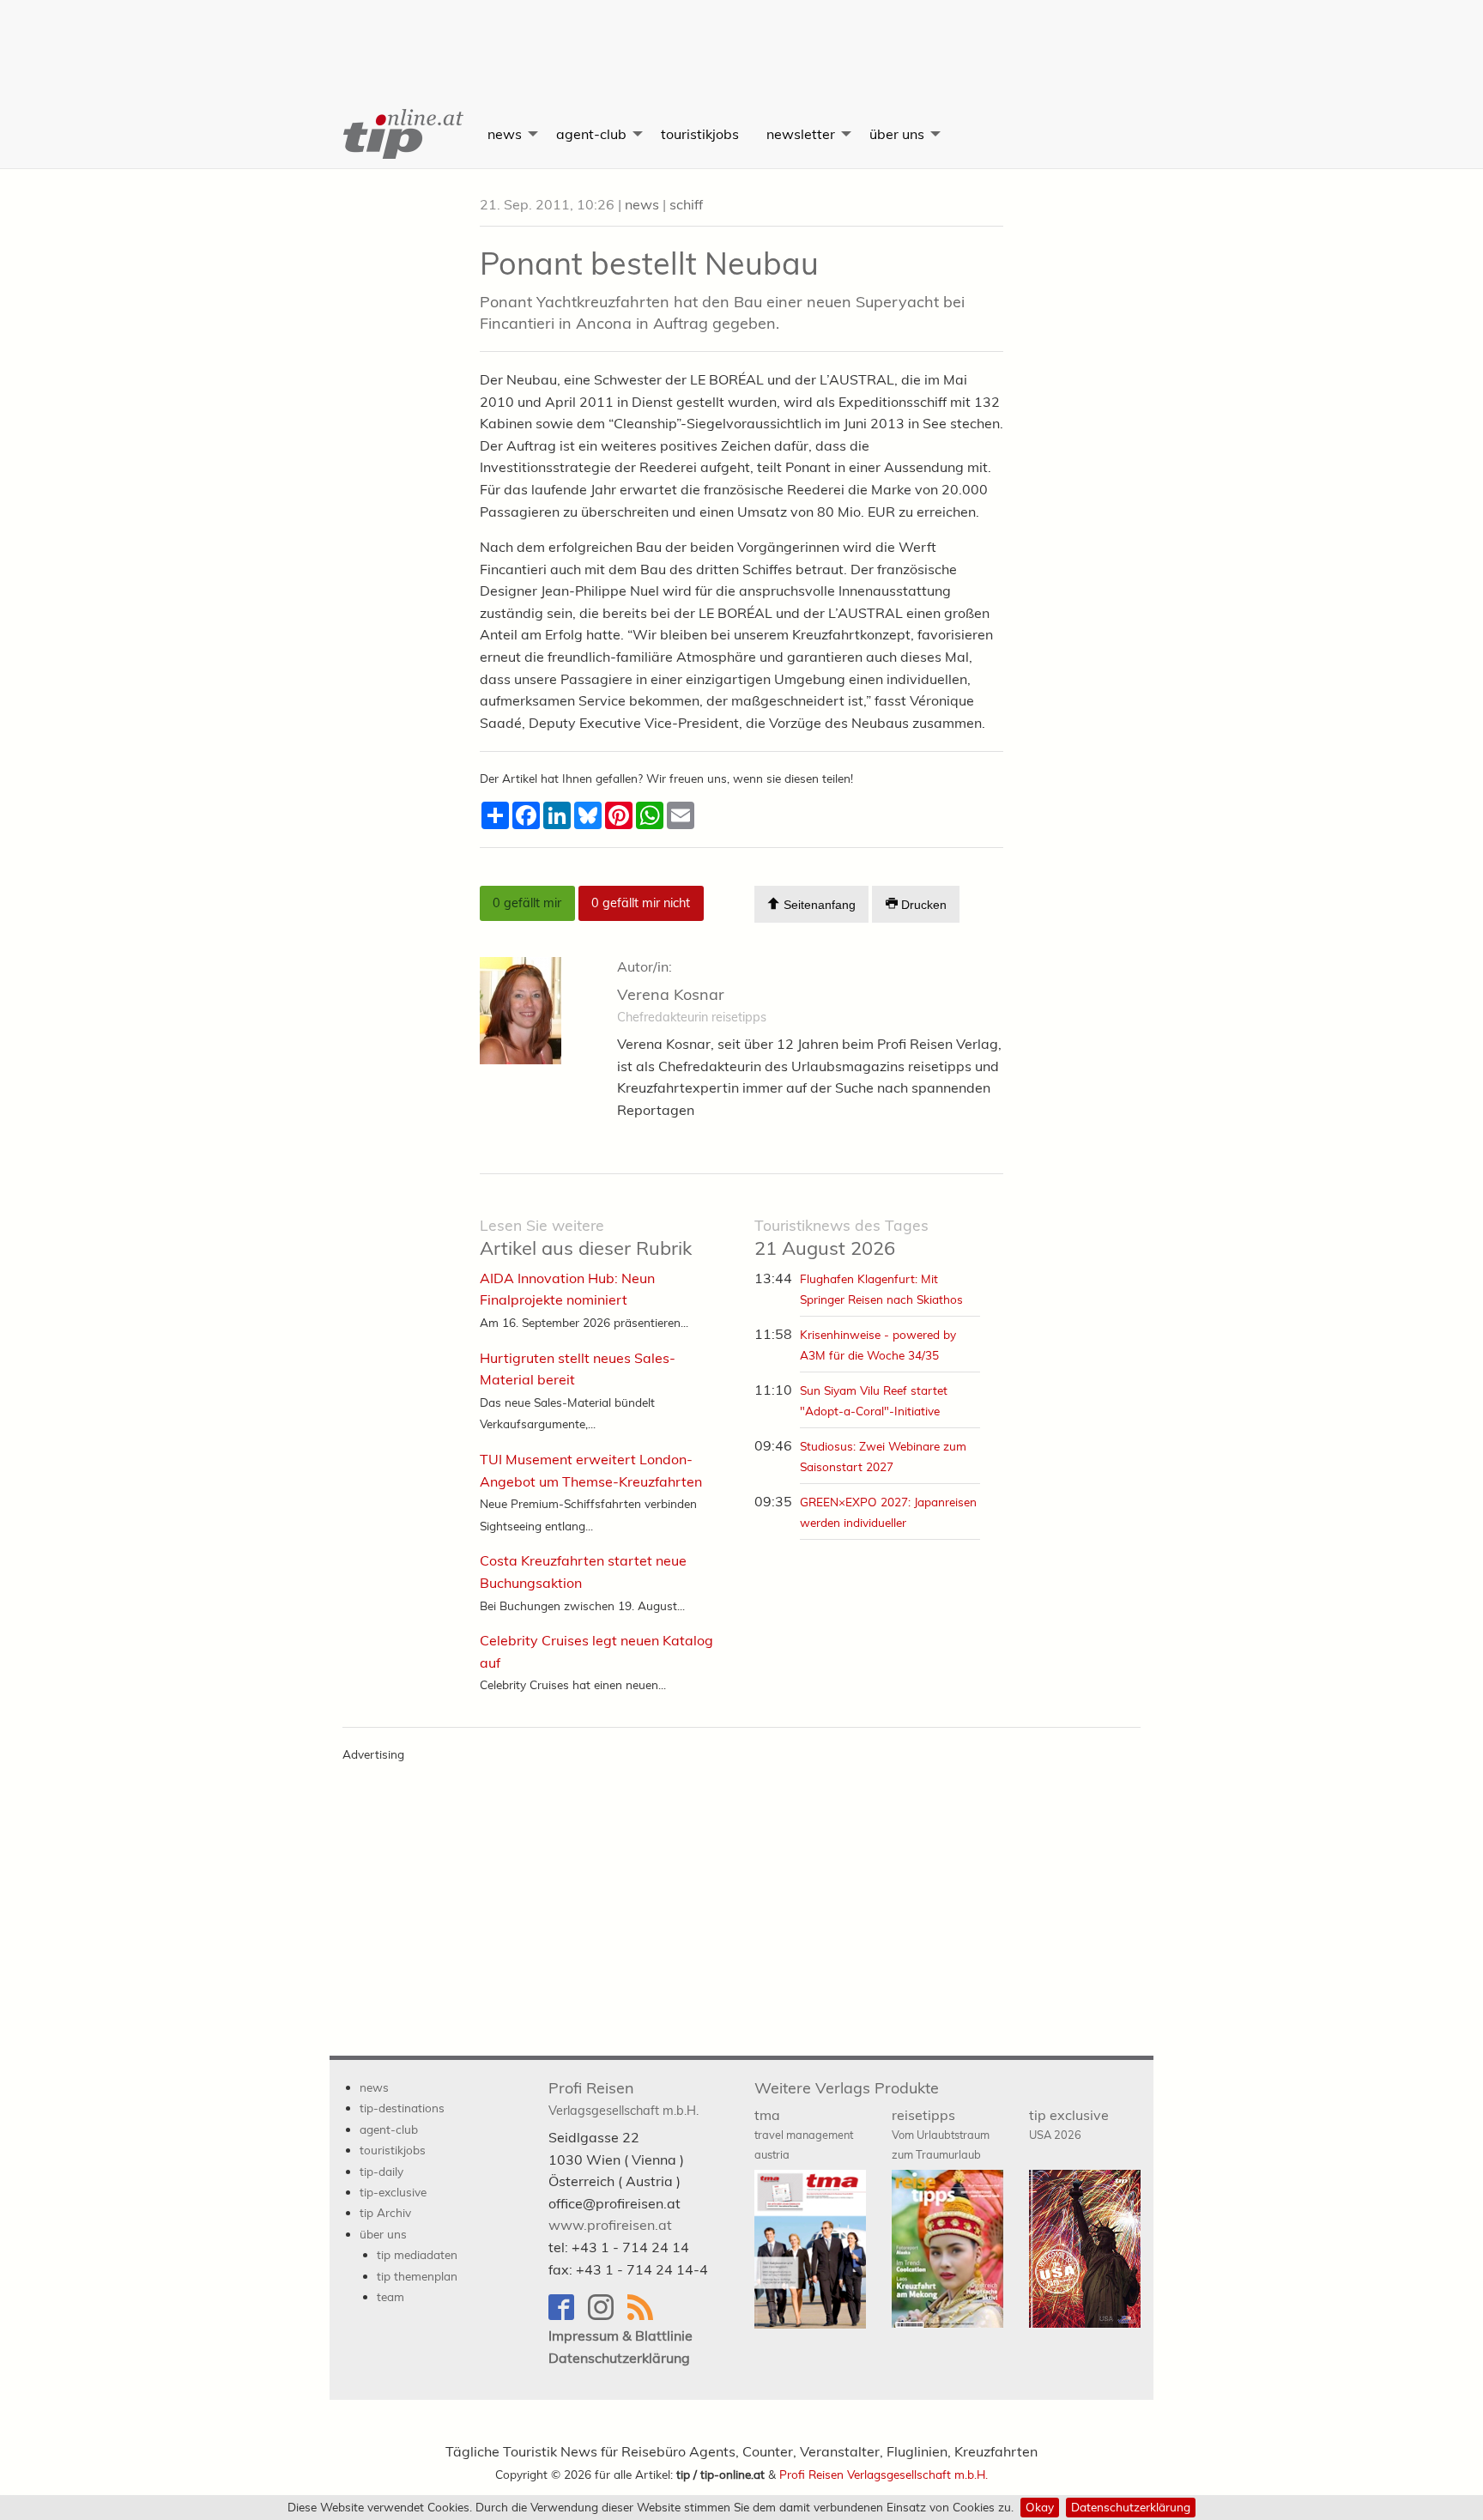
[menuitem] (402, 134)
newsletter (801, 134)
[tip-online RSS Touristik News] (645, 2315)
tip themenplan (417, 2276)
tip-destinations (402, 2108)
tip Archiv (385, 2212)
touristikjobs (700, 134)
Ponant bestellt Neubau (649, 263)
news (505, 134)
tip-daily (381, 2171)
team (390, 2296)
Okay (1040, 2507)
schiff (686, 204)
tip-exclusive (393, 2192)
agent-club (591, 134)
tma (804, 2134)
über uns (897, 134)
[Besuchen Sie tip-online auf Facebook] (568, 2315)
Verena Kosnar (671, 994)
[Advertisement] (741, 39)
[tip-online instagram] (608, 2315)
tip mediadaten (417, 2254)
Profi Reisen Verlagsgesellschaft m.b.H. (884, 2474)
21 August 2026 (841, 1238)
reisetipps (941, 2134)
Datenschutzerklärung (1131, 2507)
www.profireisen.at (610, 2225)
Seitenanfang (818, 906)
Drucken (922, 906)
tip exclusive (1069, 2124)
